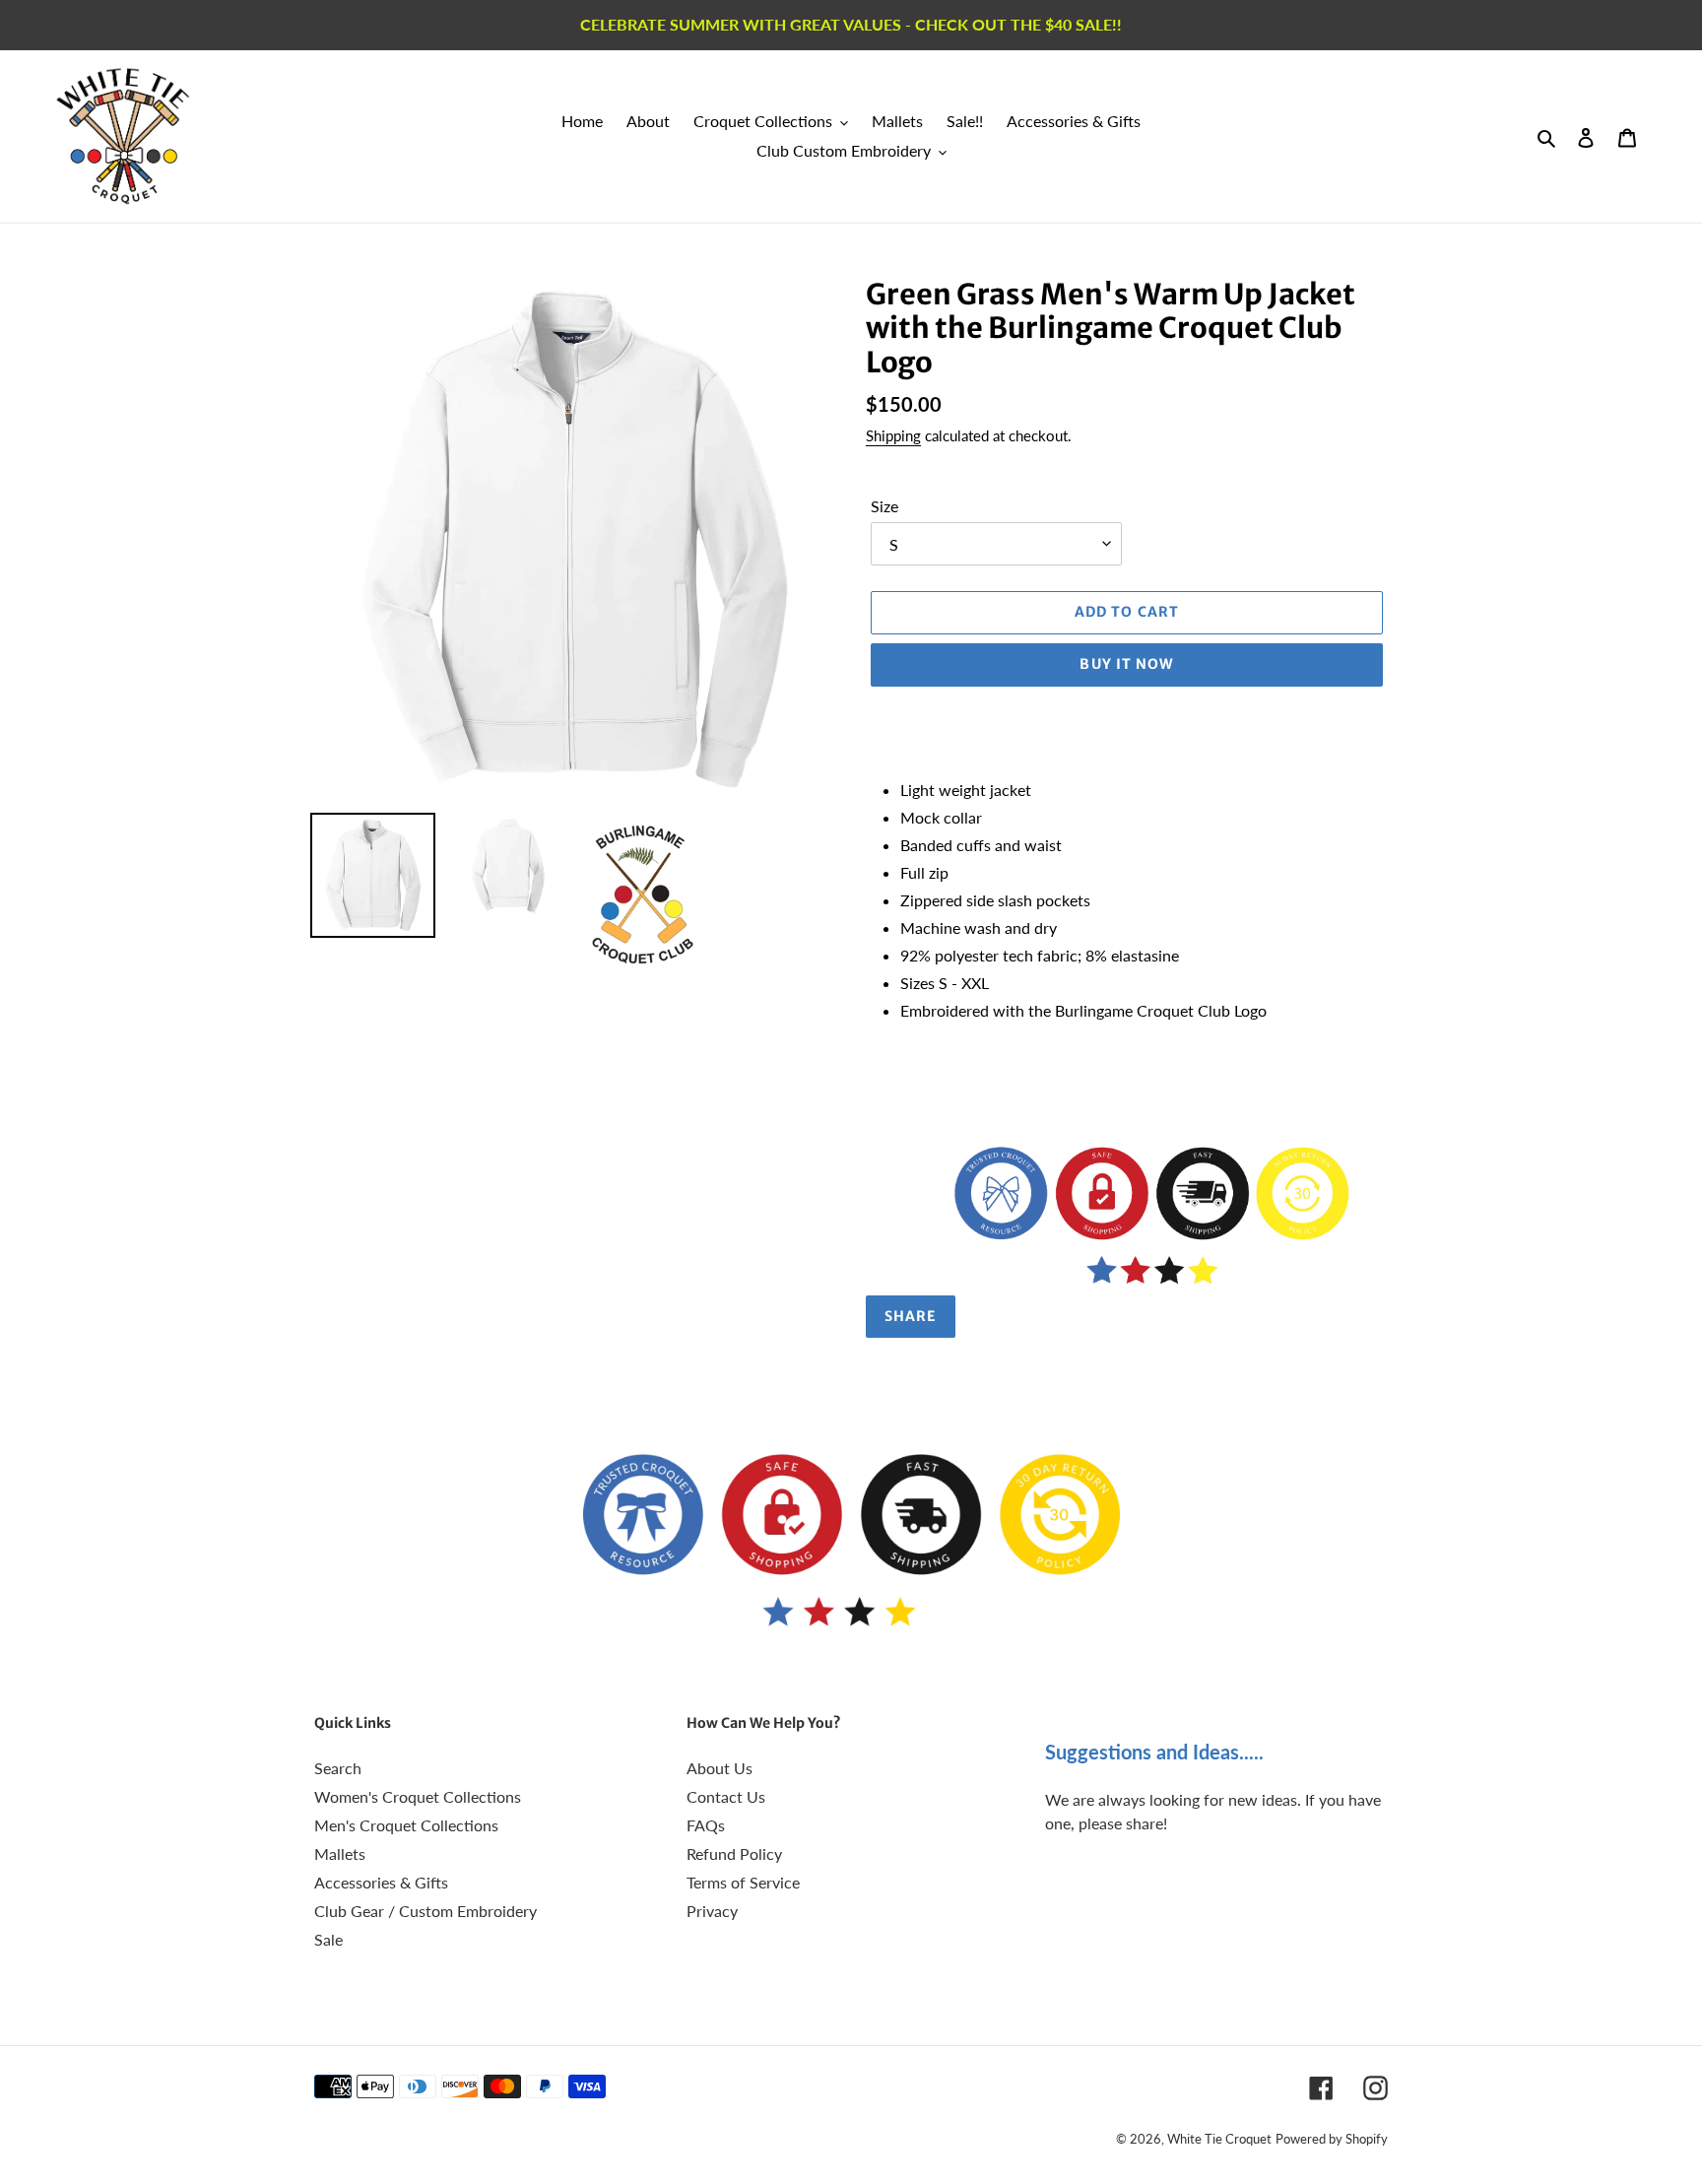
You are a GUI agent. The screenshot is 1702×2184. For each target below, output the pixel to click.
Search (338, 1768)
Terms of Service (743, 1882)
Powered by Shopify (1332, 2139)
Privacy (712, 1911)
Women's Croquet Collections (418, 1796)
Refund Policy (734, 1853)
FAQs (706, 1825)
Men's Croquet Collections (406, 1825)
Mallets (340, 1853)
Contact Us (726, 1796)
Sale (328, 1939)
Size (884, 505)
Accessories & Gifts (381, 1882)
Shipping (893, 434)
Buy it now (1126, 664)
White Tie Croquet (1219, 2139)
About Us (720, 1768)
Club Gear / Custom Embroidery (425, 1911)
